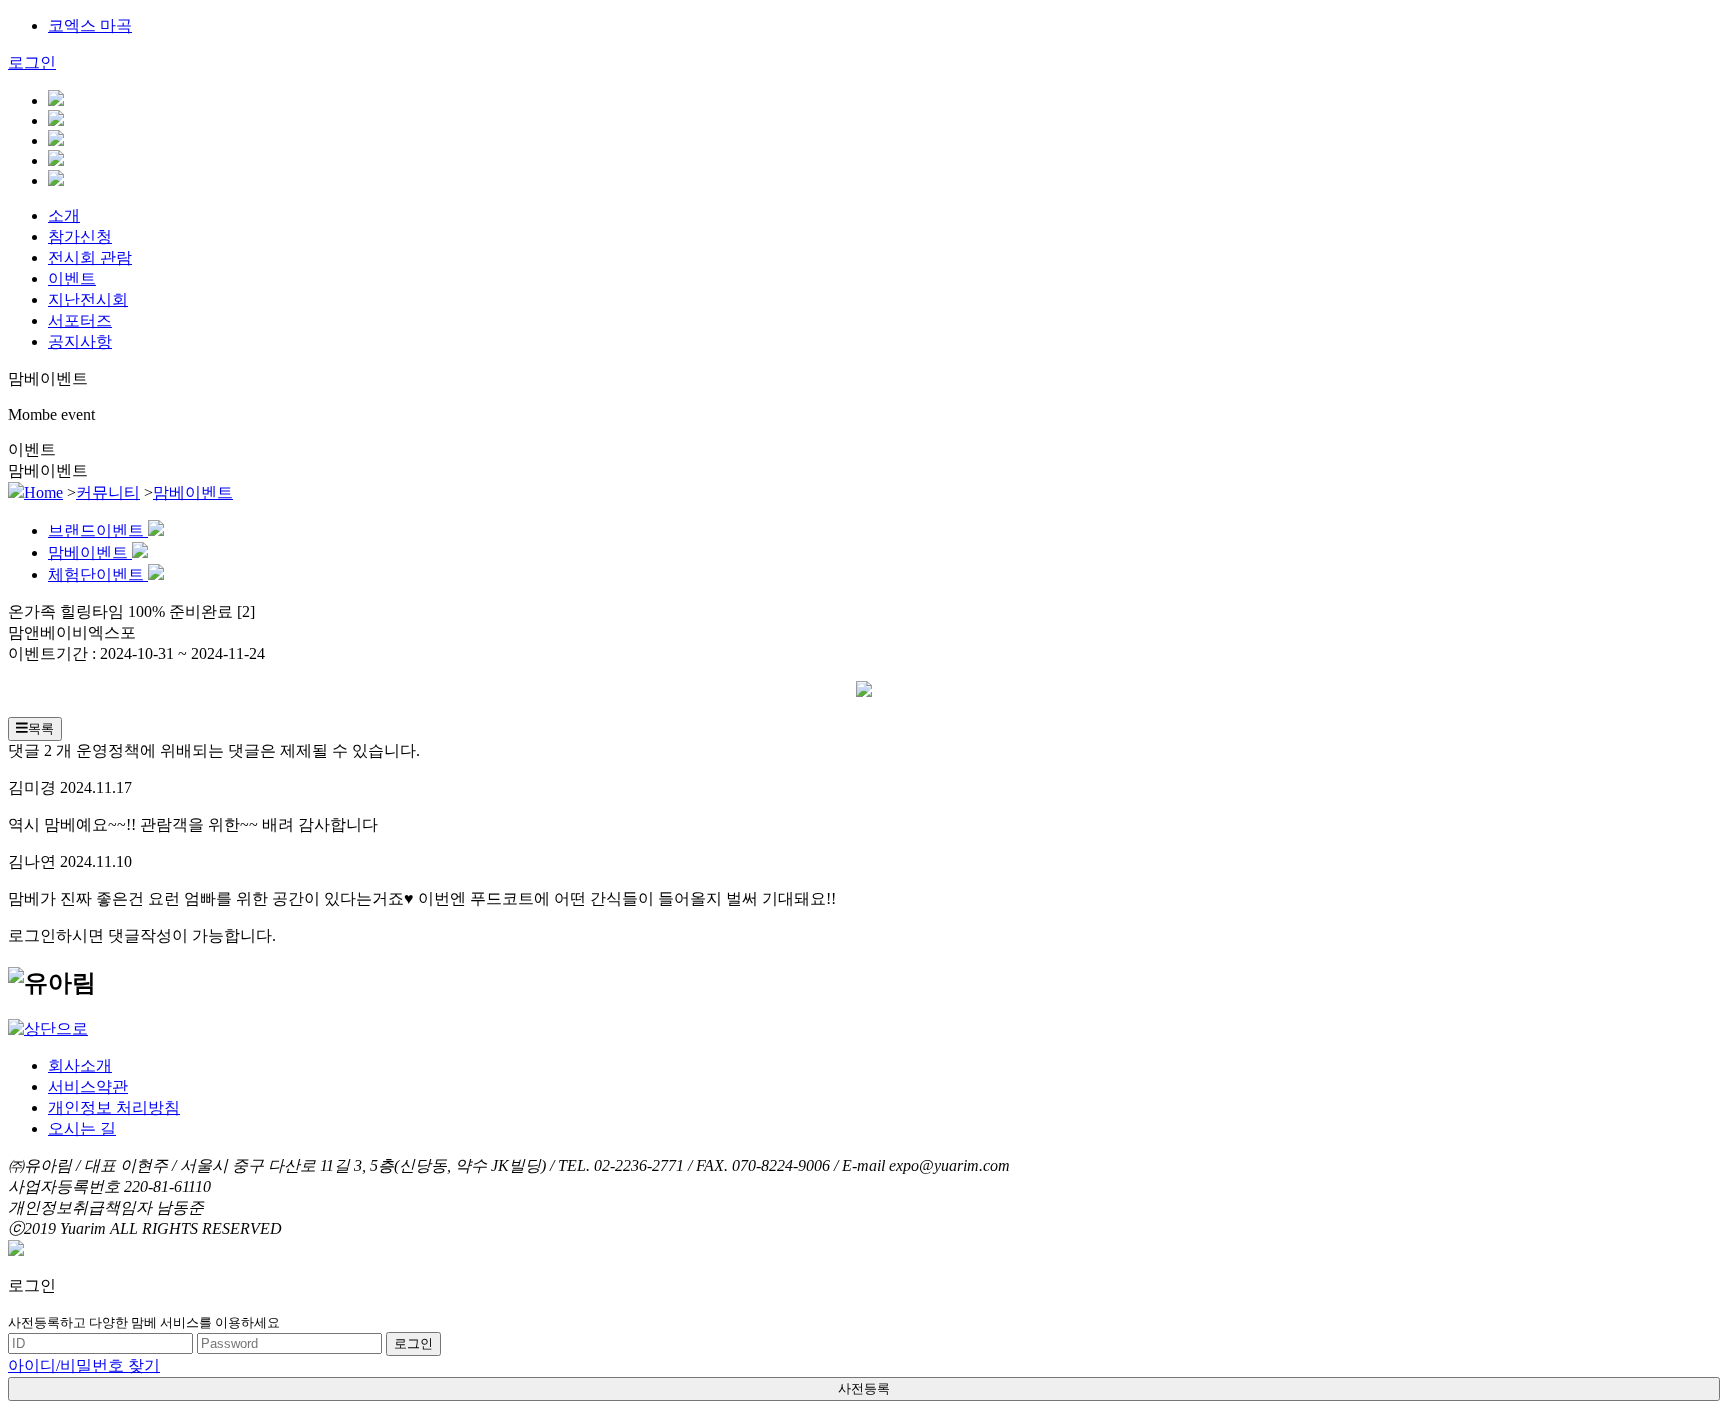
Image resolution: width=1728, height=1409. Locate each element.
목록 (41, 728)
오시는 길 (82, 1128)
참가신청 (80, 236)
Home (43, 492)
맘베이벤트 (193, 492)
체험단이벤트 (98, 574)
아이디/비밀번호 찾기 (84, 1365)
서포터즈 (80, 320)
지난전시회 (88, 299)
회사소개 (80, 1065)
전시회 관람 (90, 257)
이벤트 (72, 278)
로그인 (32, 62)
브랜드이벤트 (98, 530)
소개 (64, 215)
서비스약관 (88, 1086)
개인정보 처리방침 (114, 1107)
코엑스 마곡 (90, 25)
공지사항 (80, 341)
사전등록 (864, 1388)
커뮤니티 (108, 492)
